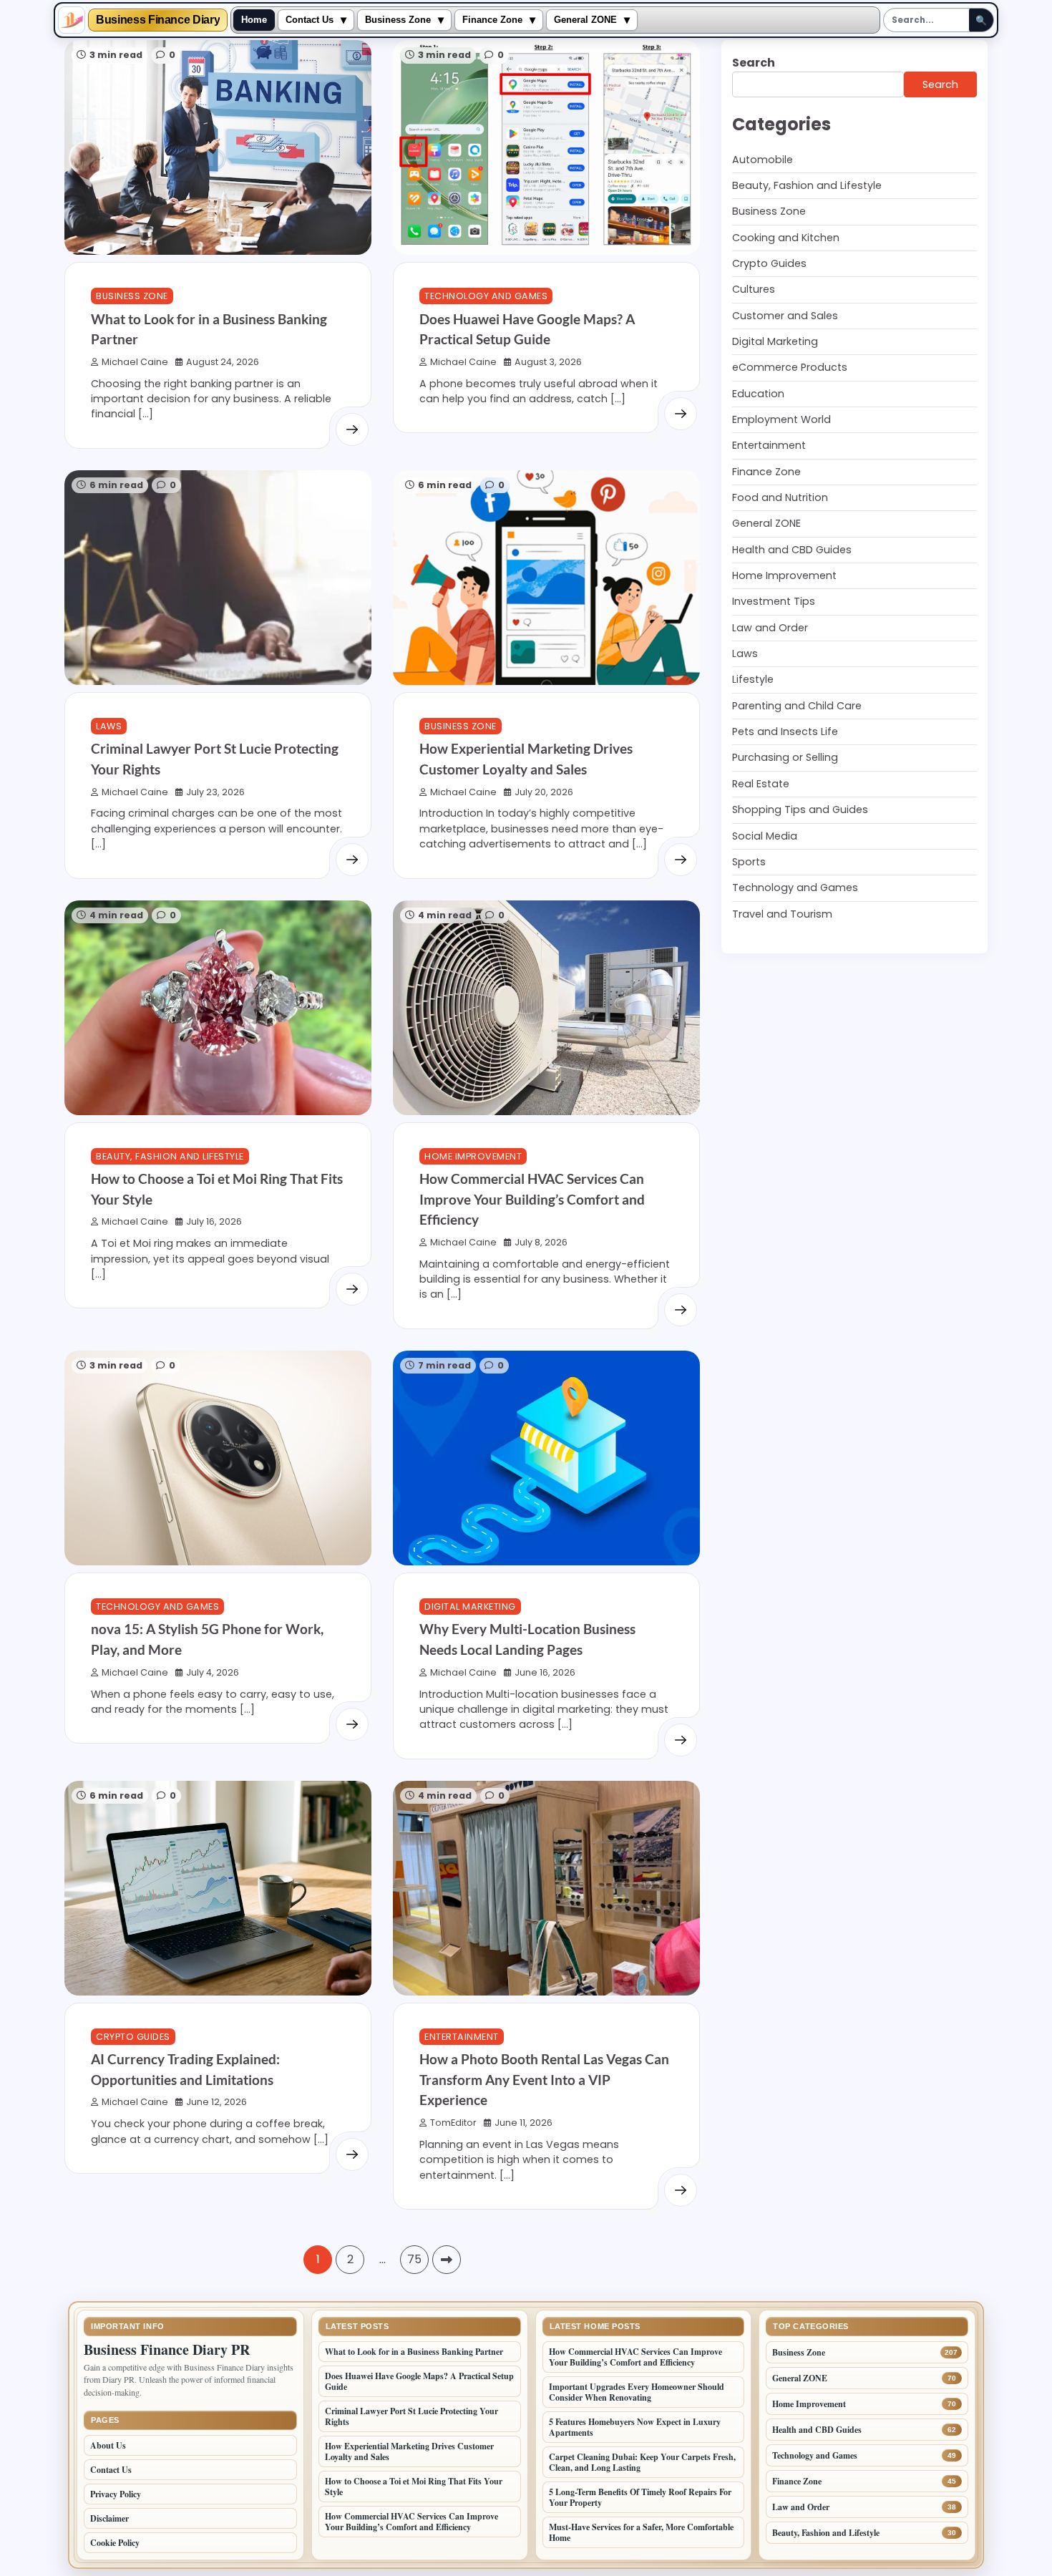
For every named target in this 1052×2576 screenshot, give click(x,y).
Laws (109, 726)
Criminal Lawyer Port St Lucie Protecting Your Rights (411, 2416)
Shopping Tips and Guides (800, 810)
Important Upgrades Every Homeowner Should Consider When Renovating (637, 2392)
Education (758, 394)
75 (414, 2259)
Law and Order (770, 628)
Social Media (765, 836)
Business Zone (398, 20)
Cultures (754, 290)
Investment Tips (774, 602)
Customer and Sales (785, 316)
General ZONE (585, 20)
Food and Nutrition (780, 498)
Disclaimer (109, 2518)
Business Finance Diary (158, 20)
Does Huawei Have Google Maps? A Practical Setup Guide (419, 2381)
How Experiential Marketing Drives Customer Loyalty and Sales (409, 2451)
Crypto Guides (133, 2037)
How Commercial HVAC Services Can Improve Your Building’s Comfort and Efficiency (532, 1199)
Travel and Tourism (782, 914)
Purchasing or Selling (785, 758)
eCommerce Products (790, 368)
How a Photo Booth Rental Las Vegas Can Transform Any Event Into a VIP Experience (544, 2079)
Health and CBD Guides (792, 550)
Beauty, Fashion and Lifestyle (170, 1156)
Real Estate (761, 784)
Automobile (763, 160)
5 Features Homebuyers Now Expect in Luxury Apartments (635, 2427)
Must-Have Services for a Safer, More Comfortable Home (641, 2532)
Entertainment (462, 2037)
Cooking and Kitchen (786, 238)
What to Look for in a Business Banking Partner (414, 2352)
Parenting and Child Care (797, 706)
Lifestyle (753, 680)
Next (447, 2260)
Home (254, 20)
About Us (108, 2445)
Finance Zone (492, 20)
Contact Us (310, 20)
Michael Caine (135, 362)
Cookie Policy (115, 2543)
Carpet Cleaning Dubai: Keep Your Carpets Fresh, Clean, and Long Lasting (642, 2462)
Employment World (781, 419)
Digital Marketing (470, 1607)
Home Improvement (473, 1156)
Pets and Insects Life (785, 732)
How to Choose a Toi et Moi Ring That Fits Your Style (414, 2487)
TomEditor (453, 2123)
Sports (749, 862)
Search (754, 63)
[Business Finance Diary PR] (72, 20)
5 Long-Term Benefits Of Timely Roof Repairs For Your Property (640, 2497)
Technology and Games (486, 296)
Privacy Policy (116, 2494)
